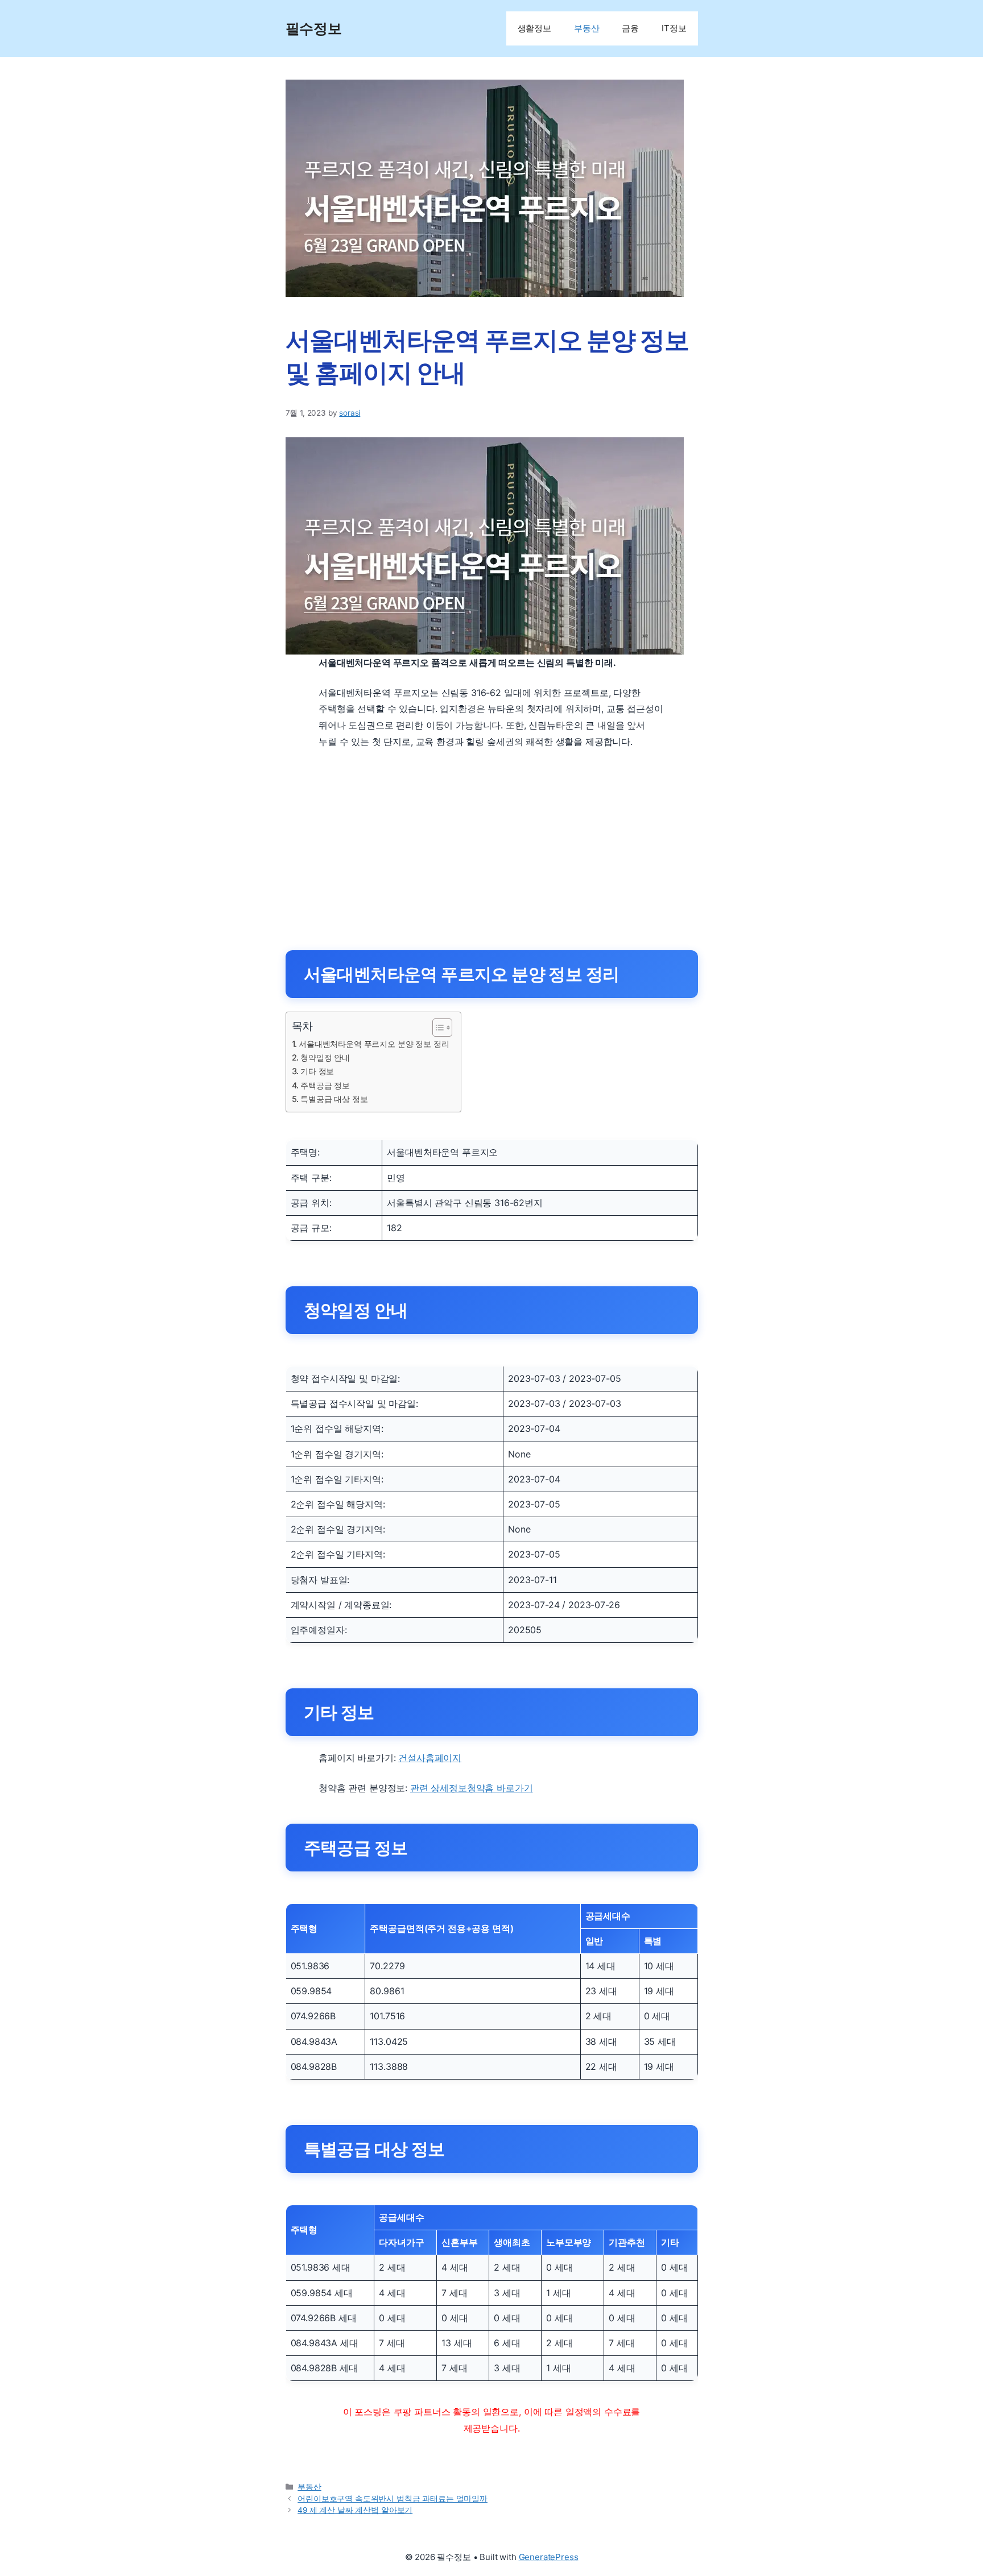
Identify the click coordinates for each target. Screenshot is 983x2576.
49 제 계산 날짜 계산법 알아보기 (355, 2510)
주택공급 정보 (325, 1085)
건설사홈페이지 (430, 1758)
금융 (630, 28)
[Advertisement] (492, 843)
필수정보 (314, 28)
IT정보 (674, 28)
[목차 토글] (437, 1028)
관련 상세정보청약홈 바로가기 (472, 1788)
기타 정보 (317, 1071)
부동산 (587, 28)
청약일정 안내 (325, 1057)
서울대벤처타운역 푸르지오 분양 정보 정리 (374, 1044)
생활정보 (534, 28)
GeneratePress (549, 2557)
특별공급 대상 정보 (334, 1099)
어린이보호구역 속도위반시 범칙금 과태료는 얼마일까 (393, 2499)
